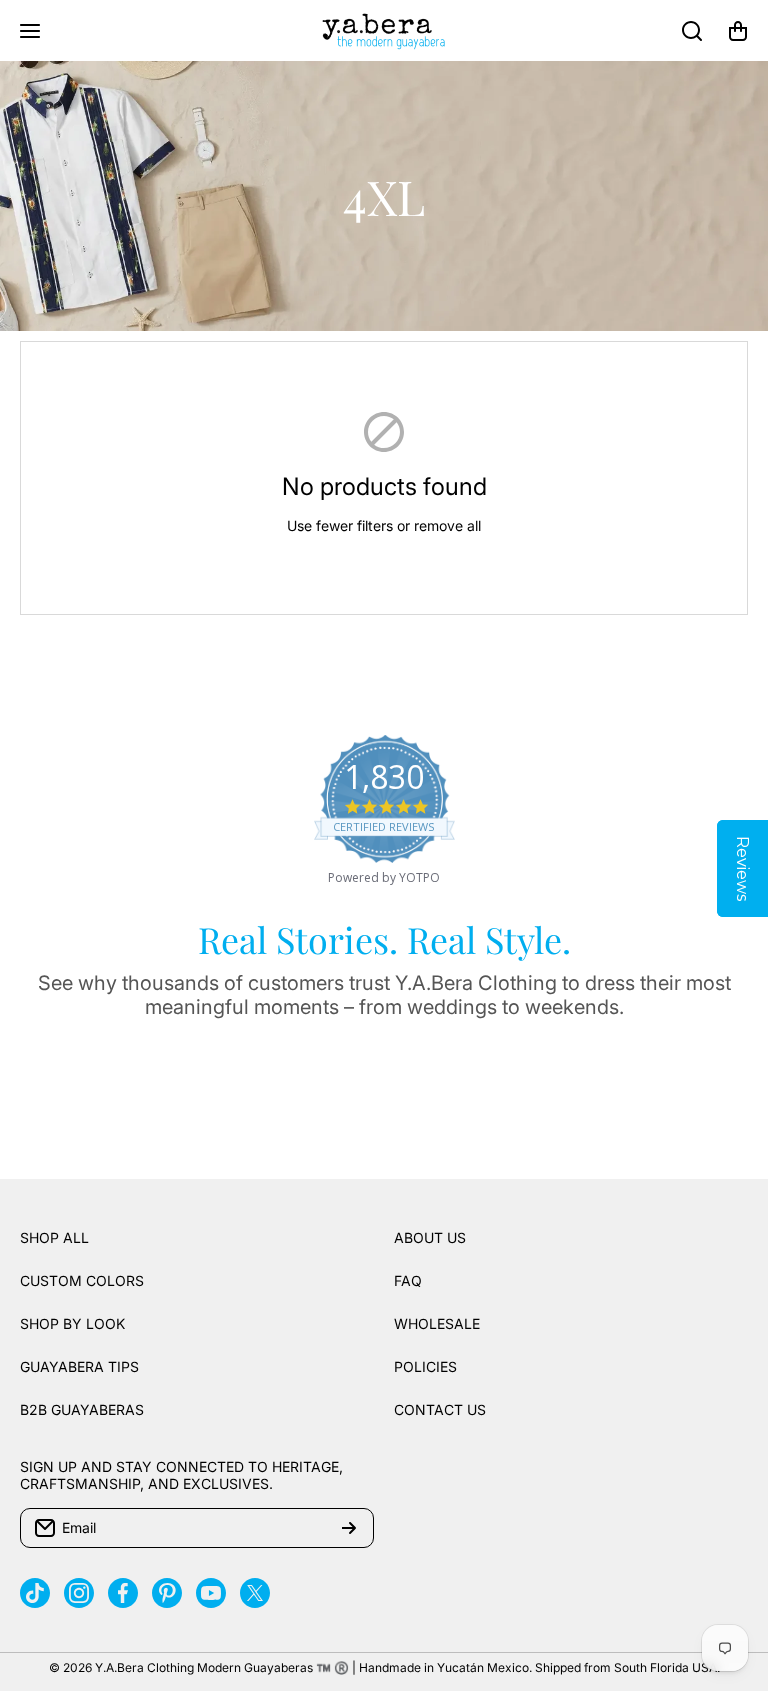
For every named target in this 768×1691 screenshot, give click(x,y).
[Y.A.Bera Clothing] (384, 30)
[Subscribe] (349, 1528)
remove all (447, 525)
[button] (738, 31)
